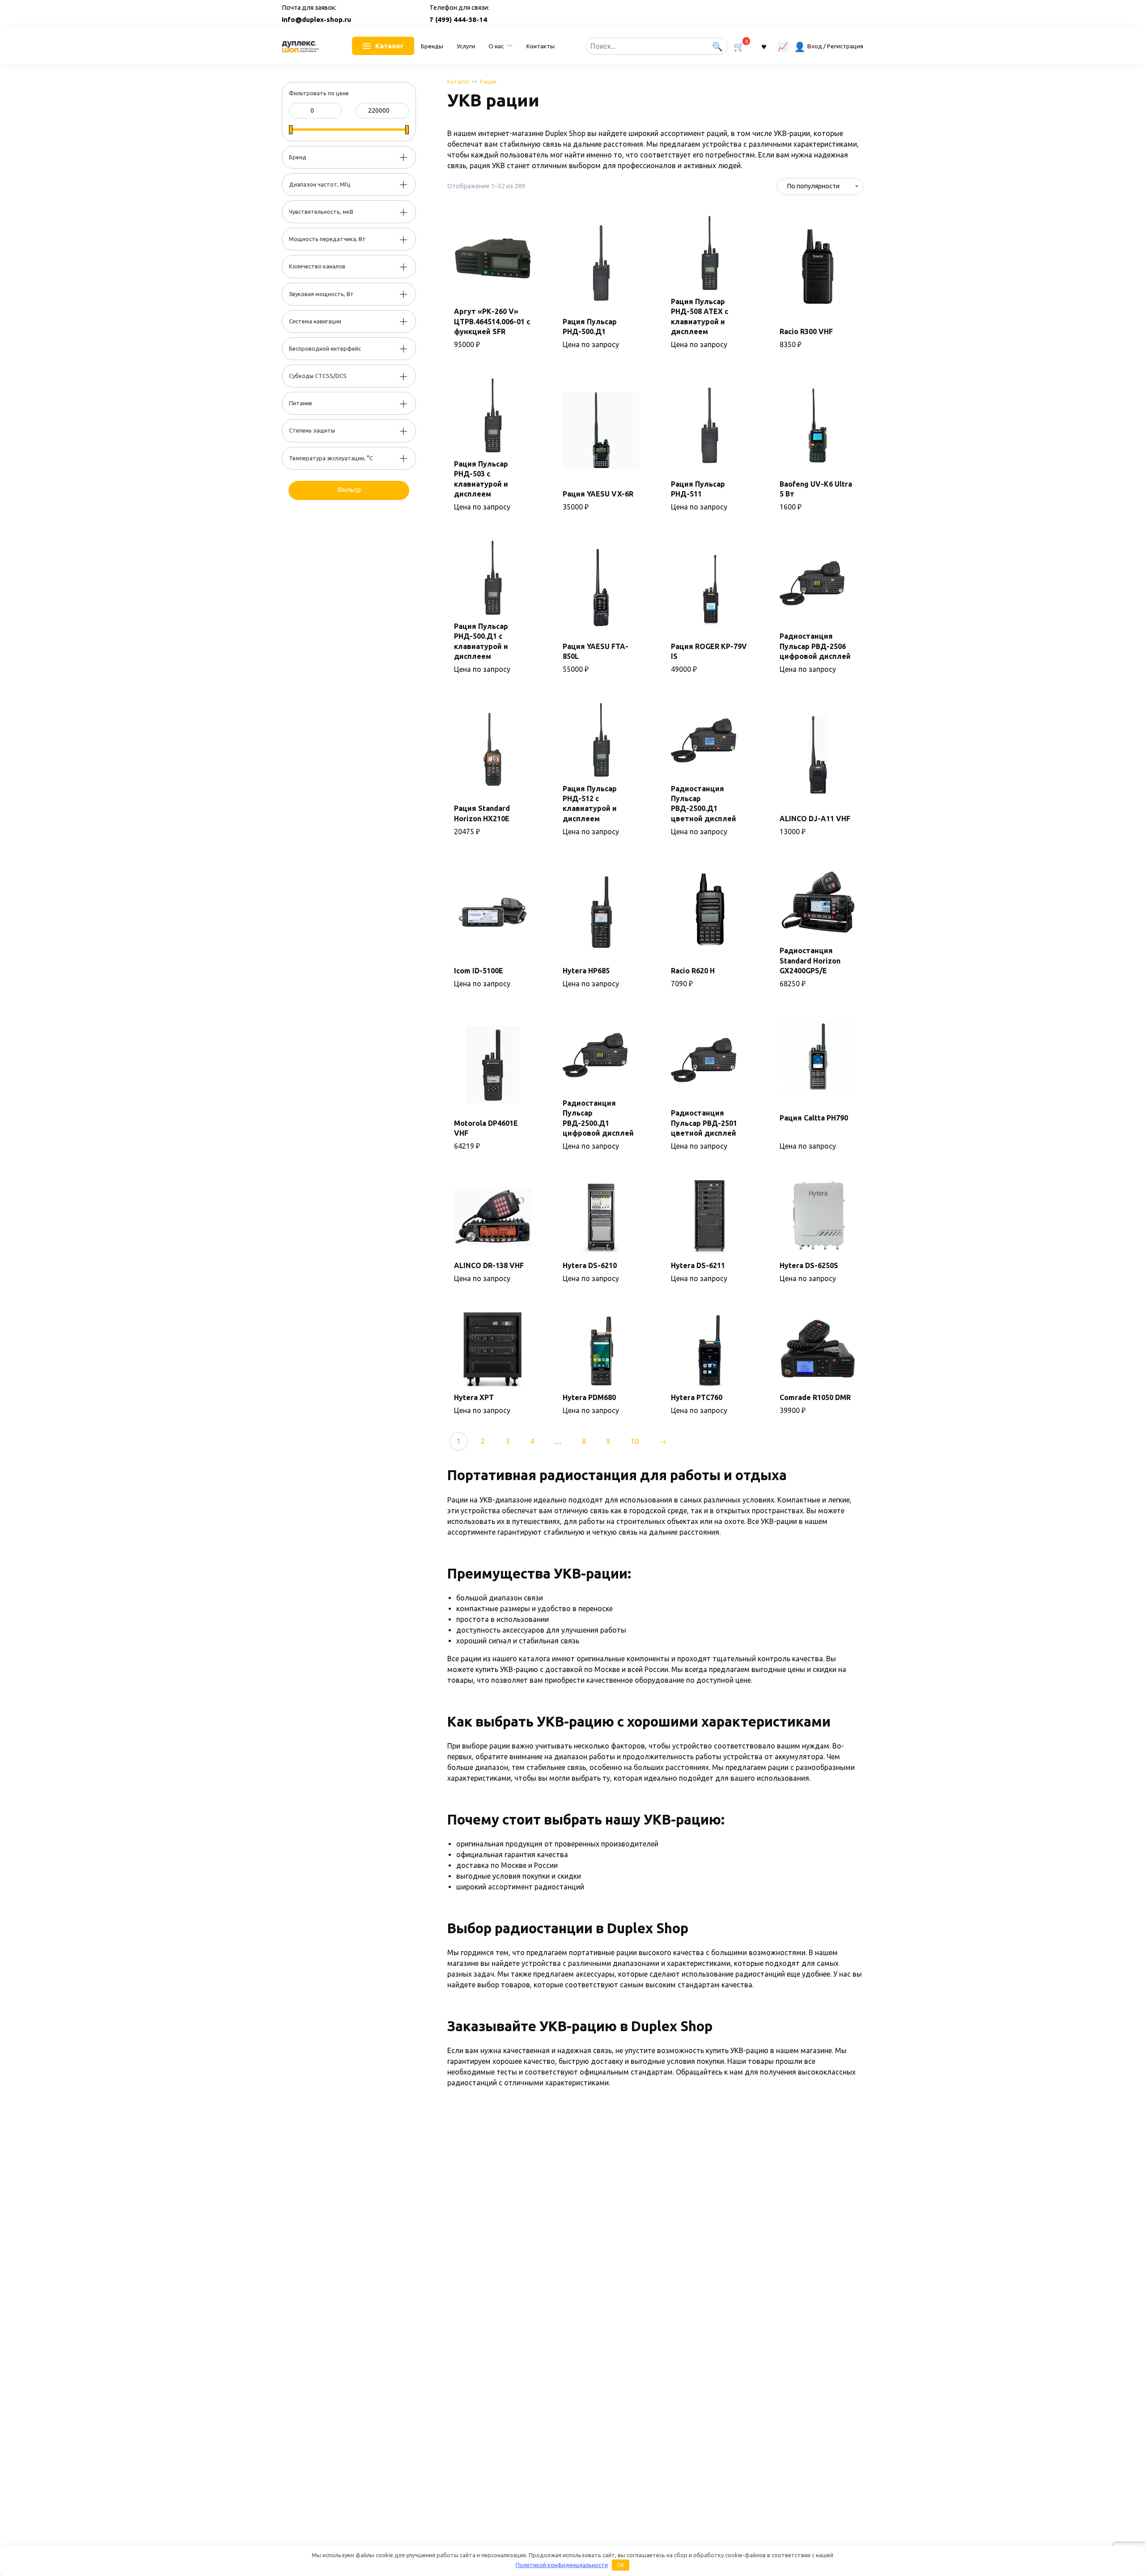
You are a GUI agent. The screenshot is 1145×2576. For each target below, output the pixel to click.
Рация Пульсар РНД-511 (698, 489)
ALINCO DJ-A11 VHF (815, 819)
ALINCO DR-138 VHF (489, 1265)
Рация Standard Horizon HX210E (482, 813)
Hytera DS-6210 (590, 1265)
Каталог (458, 81)
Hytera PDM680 (589, 1397)
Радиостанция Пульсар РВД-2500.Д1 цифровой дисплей (598, 1118)
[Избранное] (763, 46)
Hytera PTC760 (697, 1397)
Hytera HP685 (586, 971)
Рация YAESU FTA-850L (596, 651)
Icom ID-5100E (479, 971)
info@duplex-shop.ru (316, 19)
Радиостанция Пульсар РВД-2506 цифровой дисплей (815, 646)
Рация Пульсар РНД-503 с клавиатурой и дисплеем (481, 479)
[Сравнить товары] (783, 46)
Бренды (432, 46)
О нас (496, 46)
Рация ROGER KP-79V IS (709, 651)
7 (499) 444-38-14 (458, 19)
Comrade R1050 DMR (815, 1397)
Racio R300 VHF (806, 331)
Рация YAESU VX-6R (598, 494)
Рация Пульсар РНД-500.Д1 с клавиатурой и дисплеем (481, 641)
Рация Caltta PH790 (814, 1118)
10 (635, 1441)
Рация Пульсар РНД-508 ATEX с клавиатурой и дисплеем (700, 316)
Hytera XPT (474, 1397)
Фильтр (349, 490)
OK (621, 2565)
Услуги (466, 46)
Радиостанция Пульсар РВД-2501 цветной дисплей (704, 1123)
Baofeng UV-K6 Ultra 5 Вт (816, 489)
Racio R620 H (693, 971)
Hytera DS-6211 (698, 1265)
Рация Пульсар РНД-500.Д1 (590, 327)
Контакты (541, 46)
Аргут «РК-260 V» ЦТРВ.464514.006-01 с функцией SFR (492, 321)
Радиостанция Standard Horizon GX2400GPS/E (810, 961)
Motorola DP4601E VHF (486, 1128)
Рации (488, 81)
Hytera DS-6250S (809, 1265)
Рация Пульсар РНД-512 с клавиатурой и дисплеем (590, 804)
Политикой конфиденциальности (562, 2565)
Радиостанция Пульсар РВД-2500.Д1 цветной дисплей (704, 804)
